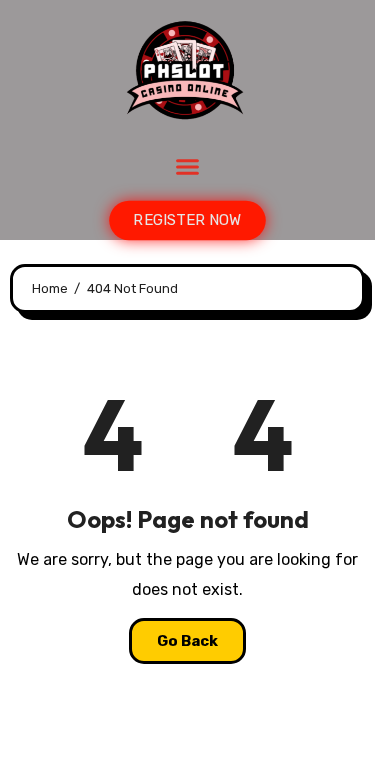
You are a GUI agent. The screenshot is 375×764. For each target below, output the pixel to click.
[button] (188, 167)
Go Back (187, 641)
